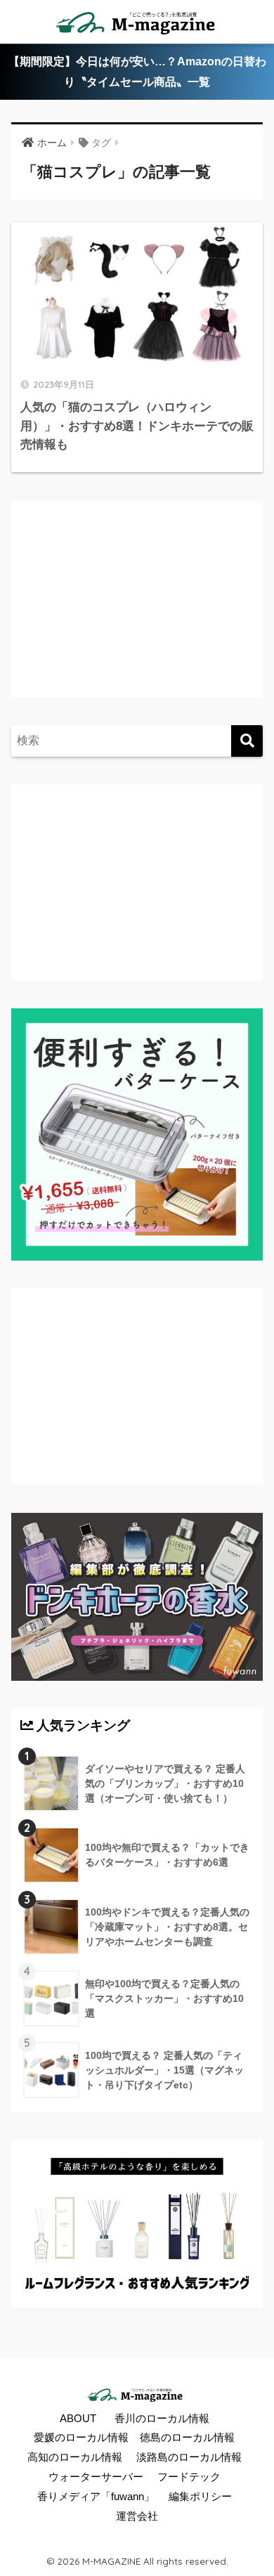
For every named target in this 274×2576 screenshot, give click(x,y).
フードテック (189, 2477)
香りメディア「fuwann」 (96, 2497)
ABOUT (78, 2419)
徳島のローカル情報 (187, 2438)
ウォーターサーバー (96, 2477)
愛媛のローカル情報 (81, 2438)
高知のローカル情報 (75, 2457)
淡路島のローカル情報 (189, 2457)
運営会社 (137, 2516)
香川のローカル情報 (162, 2419)
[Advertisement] (138, 613)
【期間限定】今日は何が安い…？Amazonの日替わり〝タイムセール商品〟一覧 (137, 72)
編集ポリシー (200, 2497)
